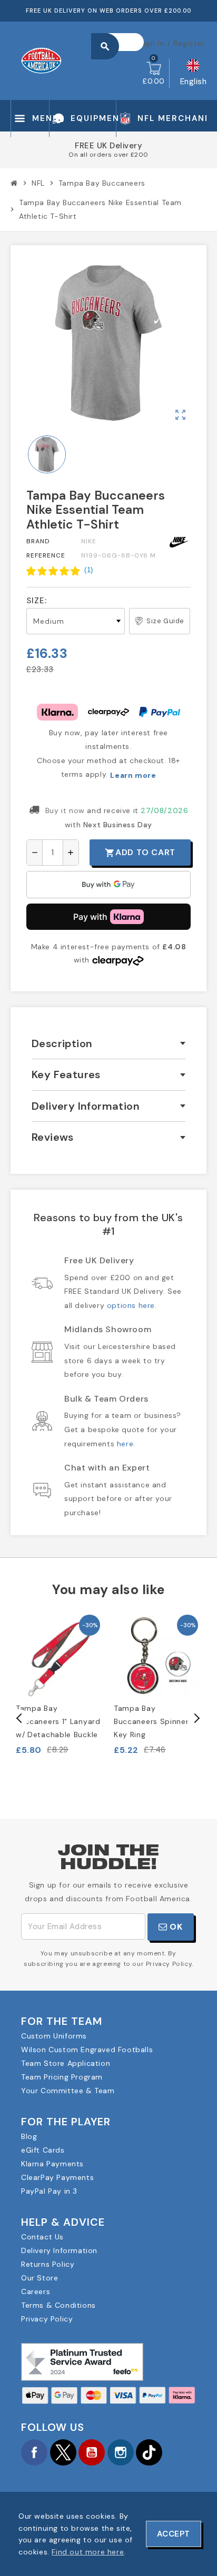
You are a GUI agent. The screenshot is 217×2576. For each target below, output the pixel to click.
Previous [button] (19, 1718)
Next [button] (196, 1718)
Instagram (121, 2452)
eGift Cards (43, 2150)
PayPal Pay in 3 (49, 2191)
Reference (46, 555)
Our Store (40, 2278)
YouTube (92, 2452)
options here (131, 1305)
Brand (38, 541)
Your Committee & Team (68, 2091)
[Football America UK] (41, 60)
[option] (60, 1684)
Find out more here (88, 2552)
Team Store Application (66, 2063)
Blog (29, 2136)
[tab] (108, 1044)
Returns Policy (48, 2264)
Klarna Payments (52, 2164)
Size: (37, 601)
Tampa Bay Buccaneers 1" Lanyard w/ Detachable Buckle (58, 1721)
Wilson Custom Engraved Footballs (87, 2050)
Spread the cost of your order (109, 157)
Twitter (63, 2452)
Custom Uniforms (54, 2036)
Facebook (34, 2452)
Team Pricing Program (62, 2077)
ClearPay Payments (57, 2177)
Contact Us (42, 2237)
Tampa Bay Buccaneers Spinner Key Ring (151, 1721)
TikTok (149, 2452)
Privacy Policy (47, 2319)
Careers (36, 2291)
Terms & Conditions (58, 2305)
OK (175, 1927)
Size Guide (165, 621)
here (125, 1444)
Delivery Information (59, 2250)
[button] (60, 571)
